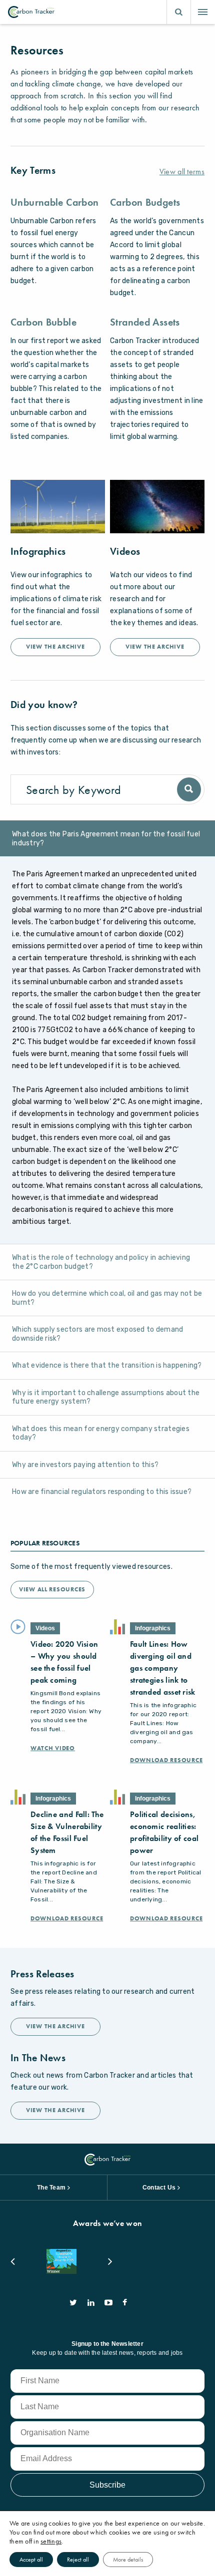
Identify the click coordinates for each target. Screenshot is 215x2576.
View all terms (182, 172)
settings (51, 2541)
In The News (38, 2058)
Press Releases (42, 1974)
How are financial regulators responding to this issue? (102, 1492)
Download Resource (166, 1760)
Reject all (78, 2560)
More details (128, 2560)
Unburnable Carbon (54, 202)
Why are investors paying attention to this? (85, 1465)
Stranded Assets (145, 322)
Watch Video (53, 1748)
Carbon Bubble (43, 322)
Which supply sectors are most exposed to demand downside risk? (97, 1334)
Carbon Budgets (145, 202)
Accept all (31, 2560)
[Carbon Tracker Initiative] (31, 12)
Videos (125, 551)
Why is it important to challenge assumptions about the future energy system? (106, 1397)
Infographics (38, 551)
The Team (51, 2188)
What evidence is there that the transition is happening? (107, 1365)
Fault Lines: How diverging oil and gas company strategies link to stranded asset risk (163, 1668)
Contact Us (159, 2188)
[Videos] (157, 507)
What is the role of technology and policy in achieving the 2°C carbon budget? (101, 1262)
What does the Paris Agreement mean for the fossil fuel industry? (106, 839)
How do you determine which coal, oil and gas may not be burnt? (107, 1298)
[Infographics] (58, 507)
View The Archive (55, 647)
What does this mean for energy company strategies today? (101, 1433)
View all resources (52, 1589)
